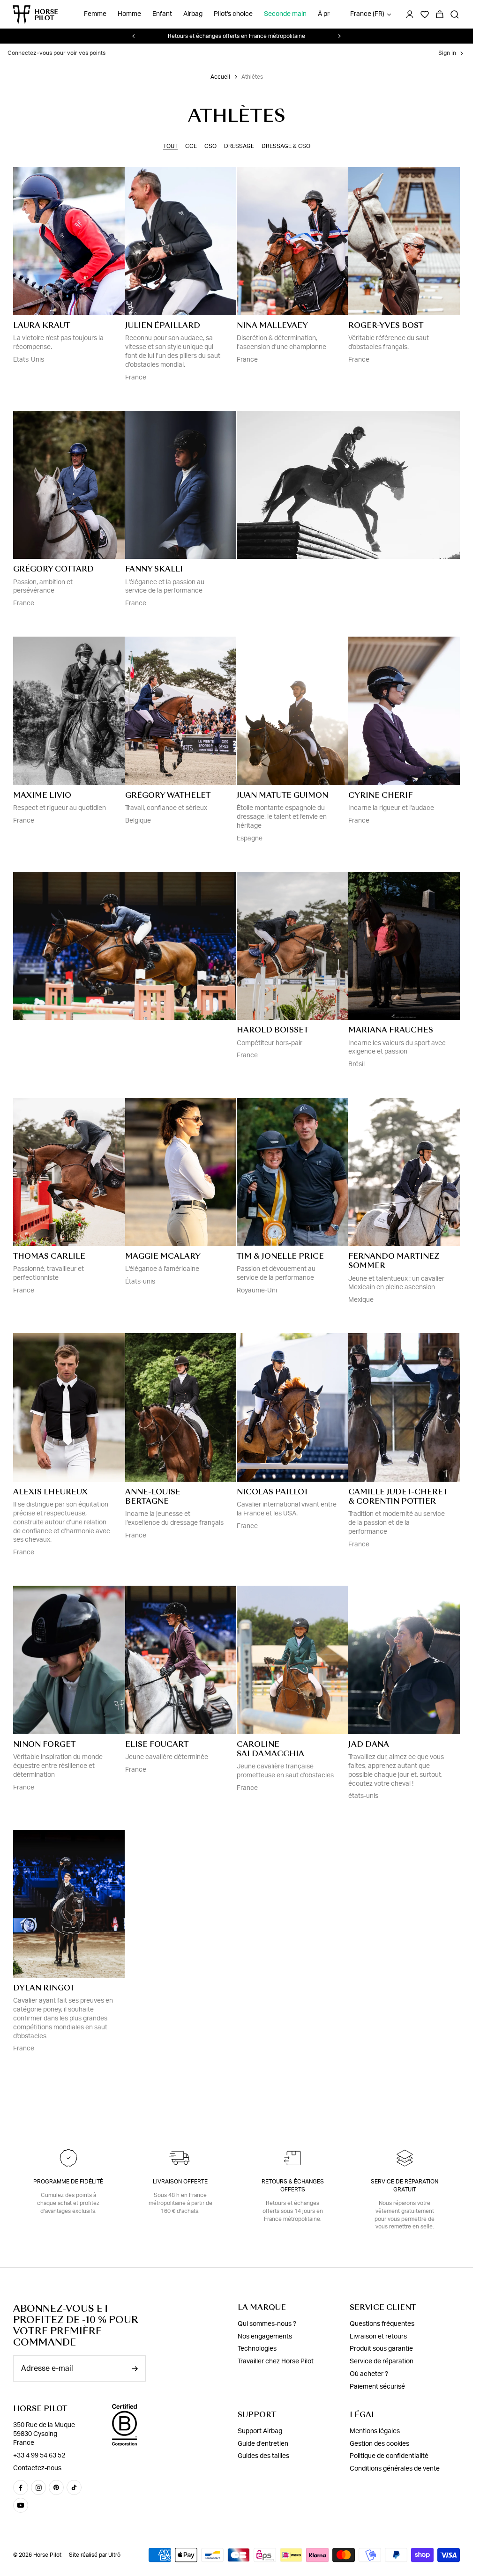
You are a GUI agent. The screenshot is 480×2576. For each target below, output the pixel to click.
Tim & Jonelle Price (280, 1256)
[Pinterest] (56, 2487)
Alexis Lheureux (50, 1492)
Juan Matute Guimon (282, 795)
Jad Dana (369, 1744)
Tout (170, 146)
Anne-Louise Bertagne (153, 1496)
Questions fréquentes (382, 2324)
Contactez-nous (37, 2468)
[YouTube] (21, 2505)
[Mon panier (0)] (440, 15)
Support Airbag (260, 2431)
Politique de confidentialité (389, 2456)
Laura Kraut (41, 325)
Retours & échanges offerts (293, 2186)
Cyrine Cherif (380, 795)
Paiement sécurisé (377, 2387)
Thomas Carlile (49, 1256)
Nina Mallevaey (272, 325)
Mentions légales (375, 2431)
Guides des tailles (263, 2456)
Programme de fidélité (68, 2182)
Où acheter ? (369, 2374)
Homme (129, 14)
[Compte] (410, 15)
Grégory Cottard (53, 569)
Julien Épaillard (163, 325)
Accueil (220, 77)
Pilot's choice (233, 14)
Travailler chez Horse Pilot (276, 2361)
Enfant (162, 14)
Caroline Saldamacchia (270, 1749)
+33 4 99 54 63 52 (39, 2456)
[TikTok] (74, 2487)
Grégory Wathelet (168, 795)
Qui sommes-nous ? (267, 2324)
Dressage (239, 146)
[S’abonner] (135, 2369)
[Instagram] (38, 2487)
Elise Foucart (157, 1744)
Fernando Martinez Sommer (394, 1261)
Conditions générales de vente (395, 2469)
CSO (210, 146)
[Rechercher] (455, 15)
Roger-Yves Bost (386, 325)
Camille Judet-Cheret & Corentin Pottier (398, 1496)
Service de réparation (382, 2361)
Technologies (257, 2349)
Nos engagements (265, 2337)
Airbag (193, 14)
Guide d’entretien (263, 2444)
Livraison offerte (180, 2182)
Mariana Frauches (391, 1030)
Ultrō (114, 2555)
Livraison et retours (378, 2337)
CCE (191, 146)
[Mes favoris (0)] (425, 15)
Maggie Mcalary (163, 1256)
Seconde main (285, 14)
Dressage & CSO (286, 146)
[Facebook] (21, 2487)
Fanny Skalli (154, 569)
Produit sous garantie (381, 2349)
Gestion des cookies (379, 2444)
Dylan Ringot (44, 1988)
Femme (95, 14)
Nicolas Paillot (273, 1492)
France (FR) (367, 14)
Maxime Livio (42, 795)
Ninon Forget (44, 1744)
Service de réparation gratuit (405, 2186)
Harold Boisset (273, 1030)
